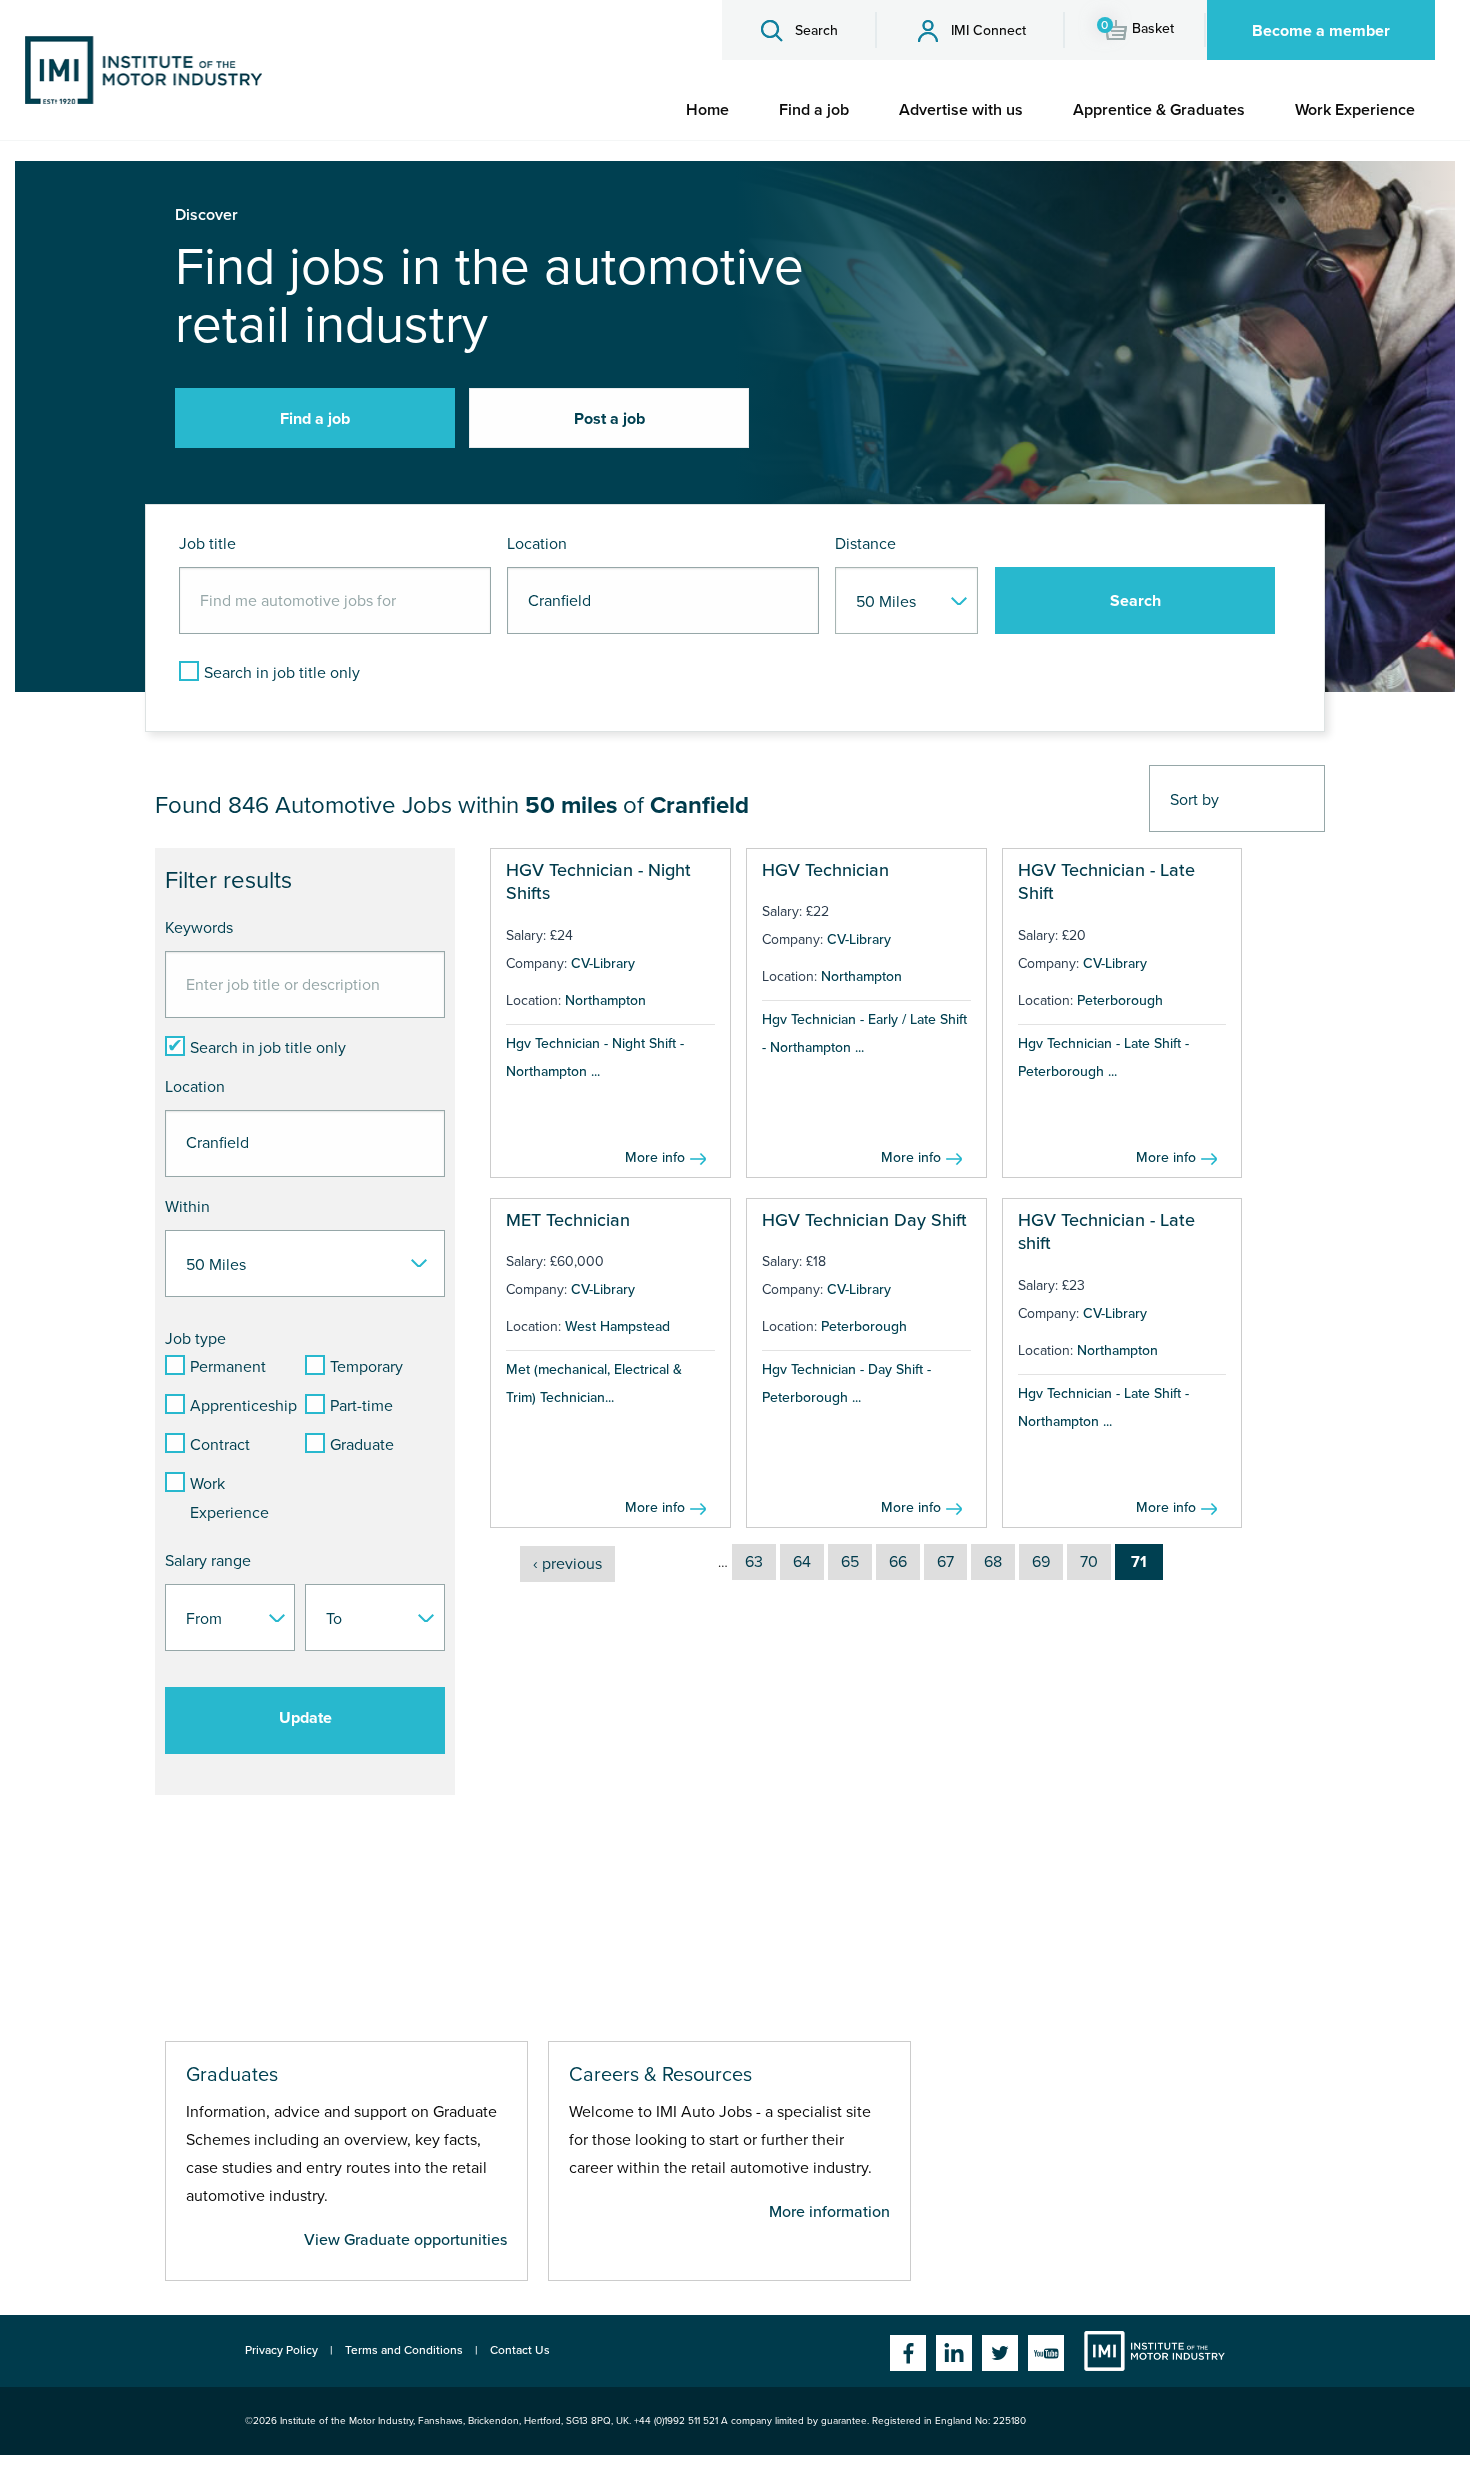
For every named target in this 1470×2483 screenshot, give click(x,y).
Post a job (609, 419)
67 (945, 1562)
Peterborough (1120, 1000)
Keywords (199, 928)
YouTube (1046, 2353)
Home (707, 110)
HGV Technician (825, 870)
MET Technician (568, 1220)
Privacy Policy (281, 2350)
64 (802, 1562)
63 (754, 1562)
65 (850, 1562)
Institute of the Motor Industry (1154, 2351)
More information (829, 2212)
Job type (195, 1339)
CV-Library (603, 963)
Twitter (1000, 2353)
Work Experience (1355, 110)
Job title (207, 544)
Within (187, 1207)
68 (993, 1562)
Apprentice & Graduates (1159, 110)
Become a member (1321, 31)
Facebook (908, 2353)
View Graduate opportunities (405, 2240)
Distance (865, 544)
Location (537, 544)
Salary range (208, 1561)
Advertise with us (961, 110)
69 (1041, 1562)
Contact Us (520, 2350)
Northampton (605, 1000)
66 (898, 1562)
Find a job (814, 110)
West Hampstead (617, 1326)
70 (1089, 1562)
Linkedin (954, 2353)
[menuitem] (707, 110)
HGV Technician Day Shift (864, 1220)
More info (655, 1157)
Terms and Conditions (404, 2350)
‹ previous (567, 1564)
